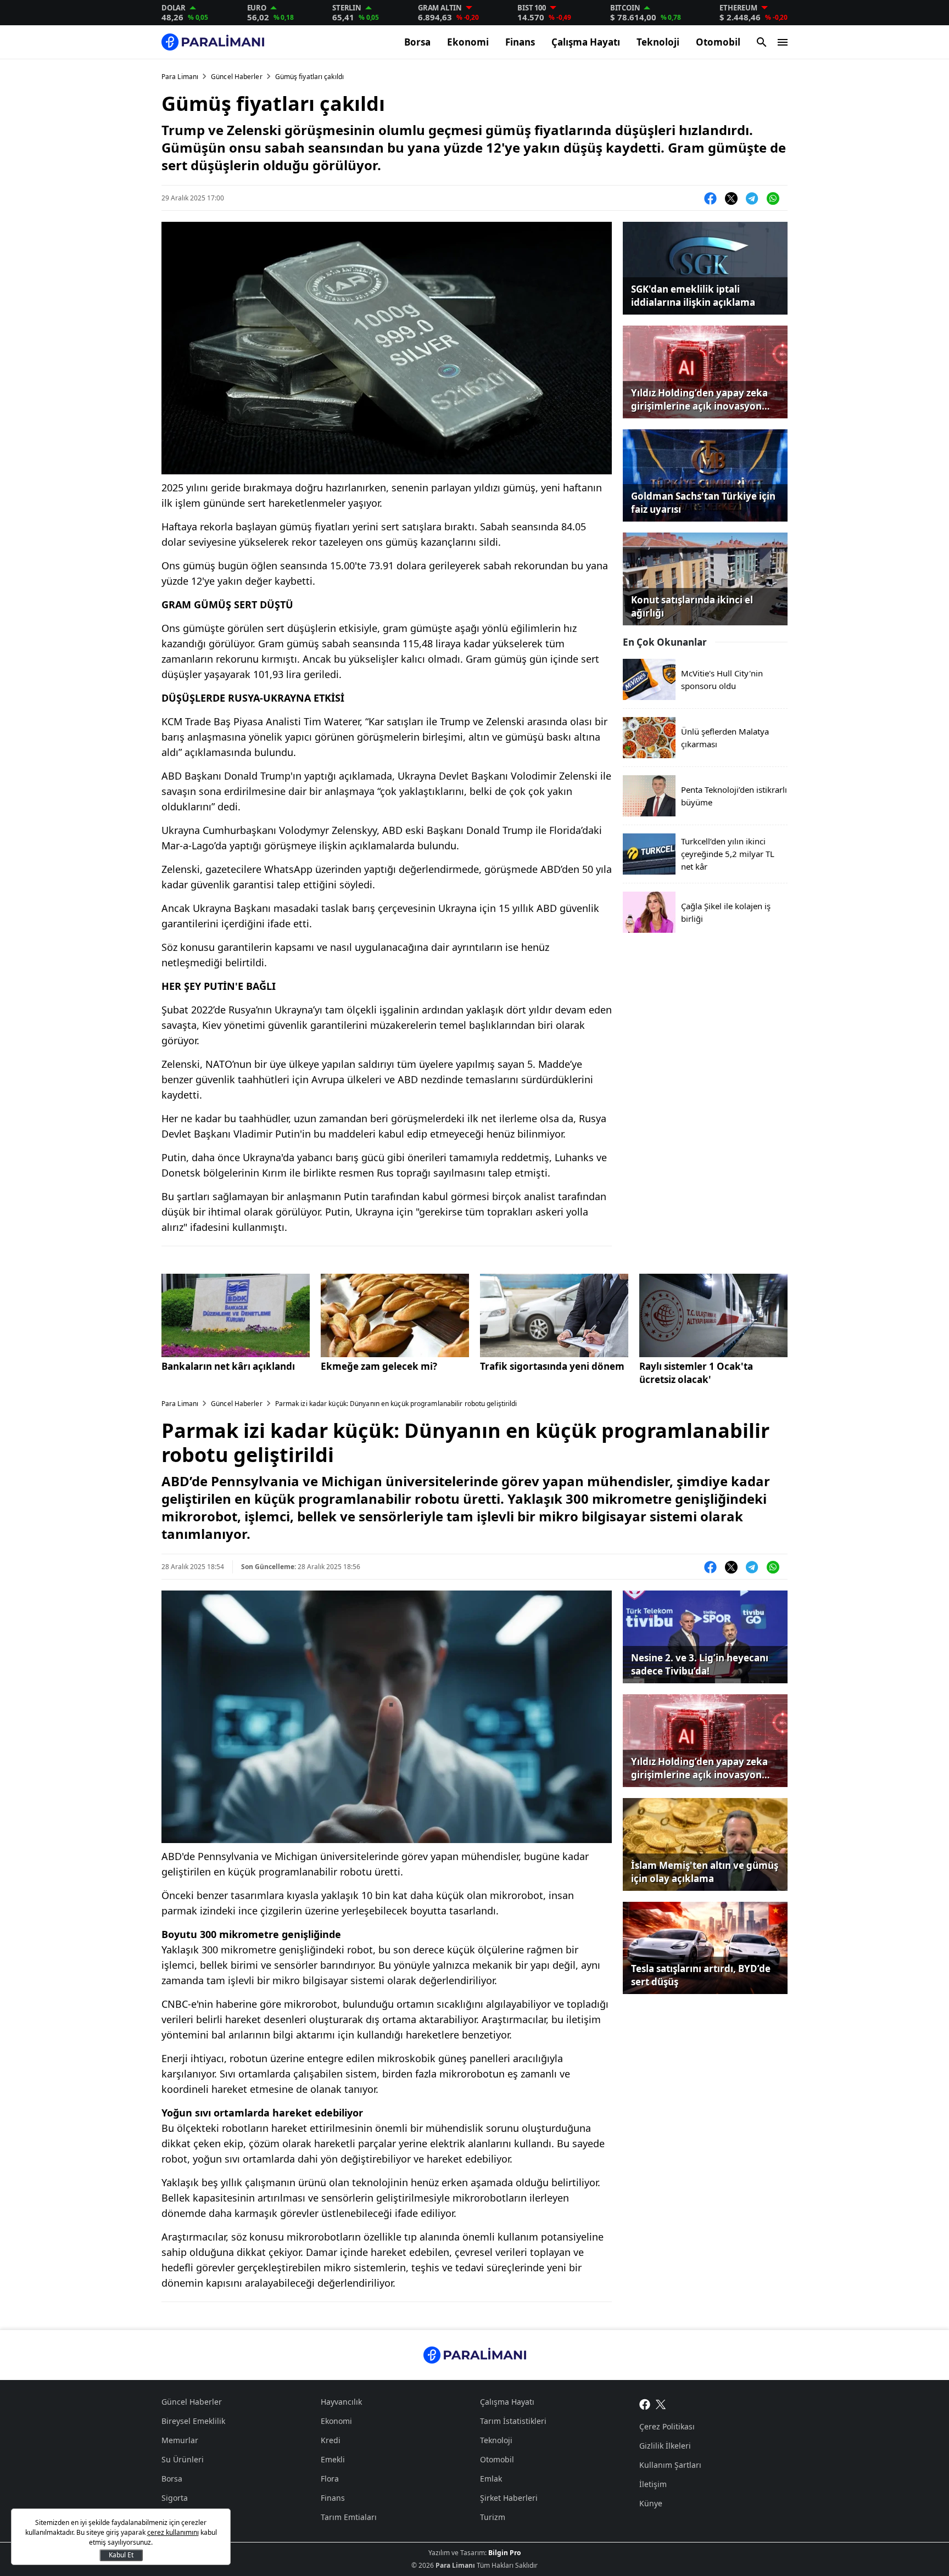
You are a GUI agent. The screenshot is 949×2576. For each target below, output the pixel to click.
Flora (330, 2479)
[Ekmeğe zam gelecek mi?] (395, 1315)
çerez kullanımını (173, 2532)
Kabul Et (121, 2555)
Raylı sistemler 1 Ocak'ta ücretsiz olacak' (696, 1373)
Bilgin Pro (504, 2553)
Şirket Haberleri (509, 2498)
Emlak (491, 2479)
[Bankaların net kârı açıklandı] (236, 1315)
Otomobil (718, 42)
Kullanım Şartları (670, 2465)
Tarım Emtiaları (349, 2517)
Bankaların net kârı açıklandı (228, 1366)
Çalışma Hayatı (586, 42)
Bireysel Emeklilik (193, 2421)
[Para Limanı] (213, 42)
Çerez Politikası (667, 2426)
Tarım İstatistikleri (513, 2421)
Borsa (417, 42)
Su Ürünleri (183, 2459)
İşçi (168, 2517)
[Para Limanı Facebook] (645, 2403)
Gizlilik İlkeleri (665, 2446)
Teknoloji (658, 42)
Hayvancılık (341, 2402)
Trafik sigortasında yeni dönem (552, 1366)
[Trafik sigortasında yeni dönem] (554, 1315)
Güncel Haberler (237, 77)
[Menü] (783, 42)
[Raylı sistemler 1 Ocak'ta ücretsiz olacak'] (713, 1315)
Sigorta (175, 2498)
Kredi (331, 2440)
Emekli (333, 2459)
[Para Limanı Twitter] (661, 2403)
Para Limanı (180, 77)
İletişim (653, 2484)
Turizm (493, 2517)
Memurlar (180, 2440)
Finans (520, 42)
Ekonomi (468, 42)
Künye (651, 2503)
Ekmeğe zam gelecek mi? (379, 1366)
